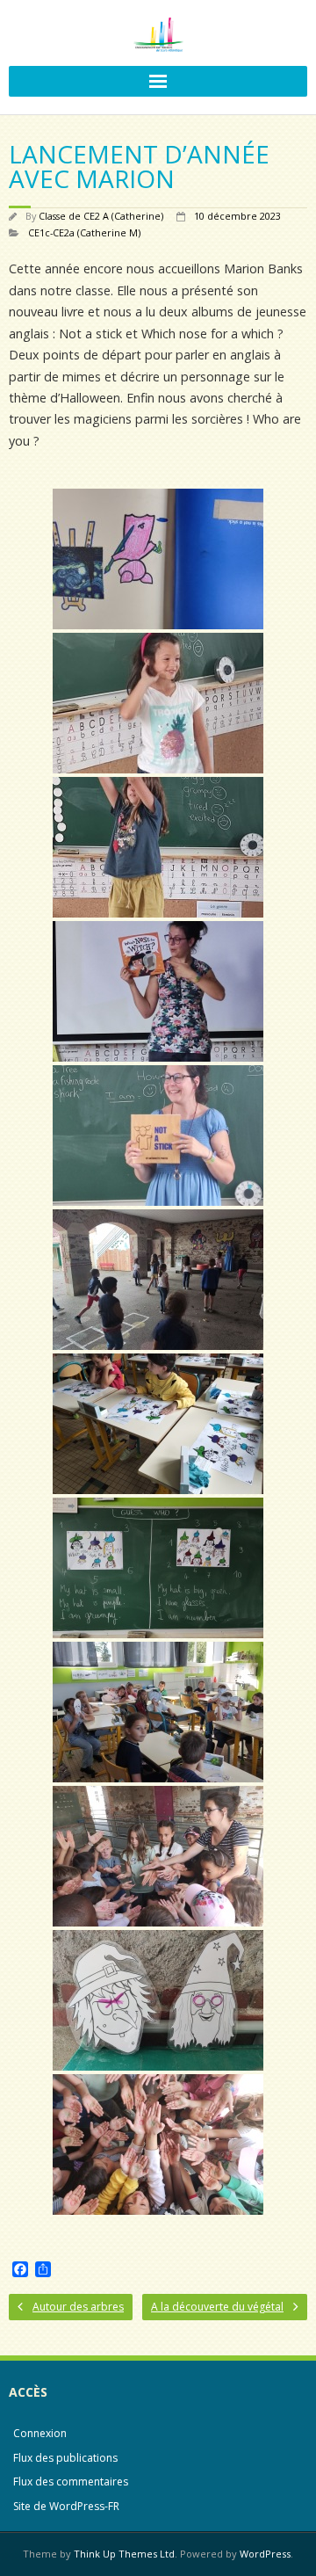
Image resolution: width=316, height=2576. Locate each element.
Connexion (40, 2433)
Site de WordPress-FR (66, 2506)
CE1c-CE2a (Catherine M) (84, 232)
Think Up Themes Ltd (124, 2554)
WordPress (265, 2554)
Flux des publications (65, 2458)
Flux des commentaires (71, 2482)
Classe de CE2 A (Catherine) (101, 216)
